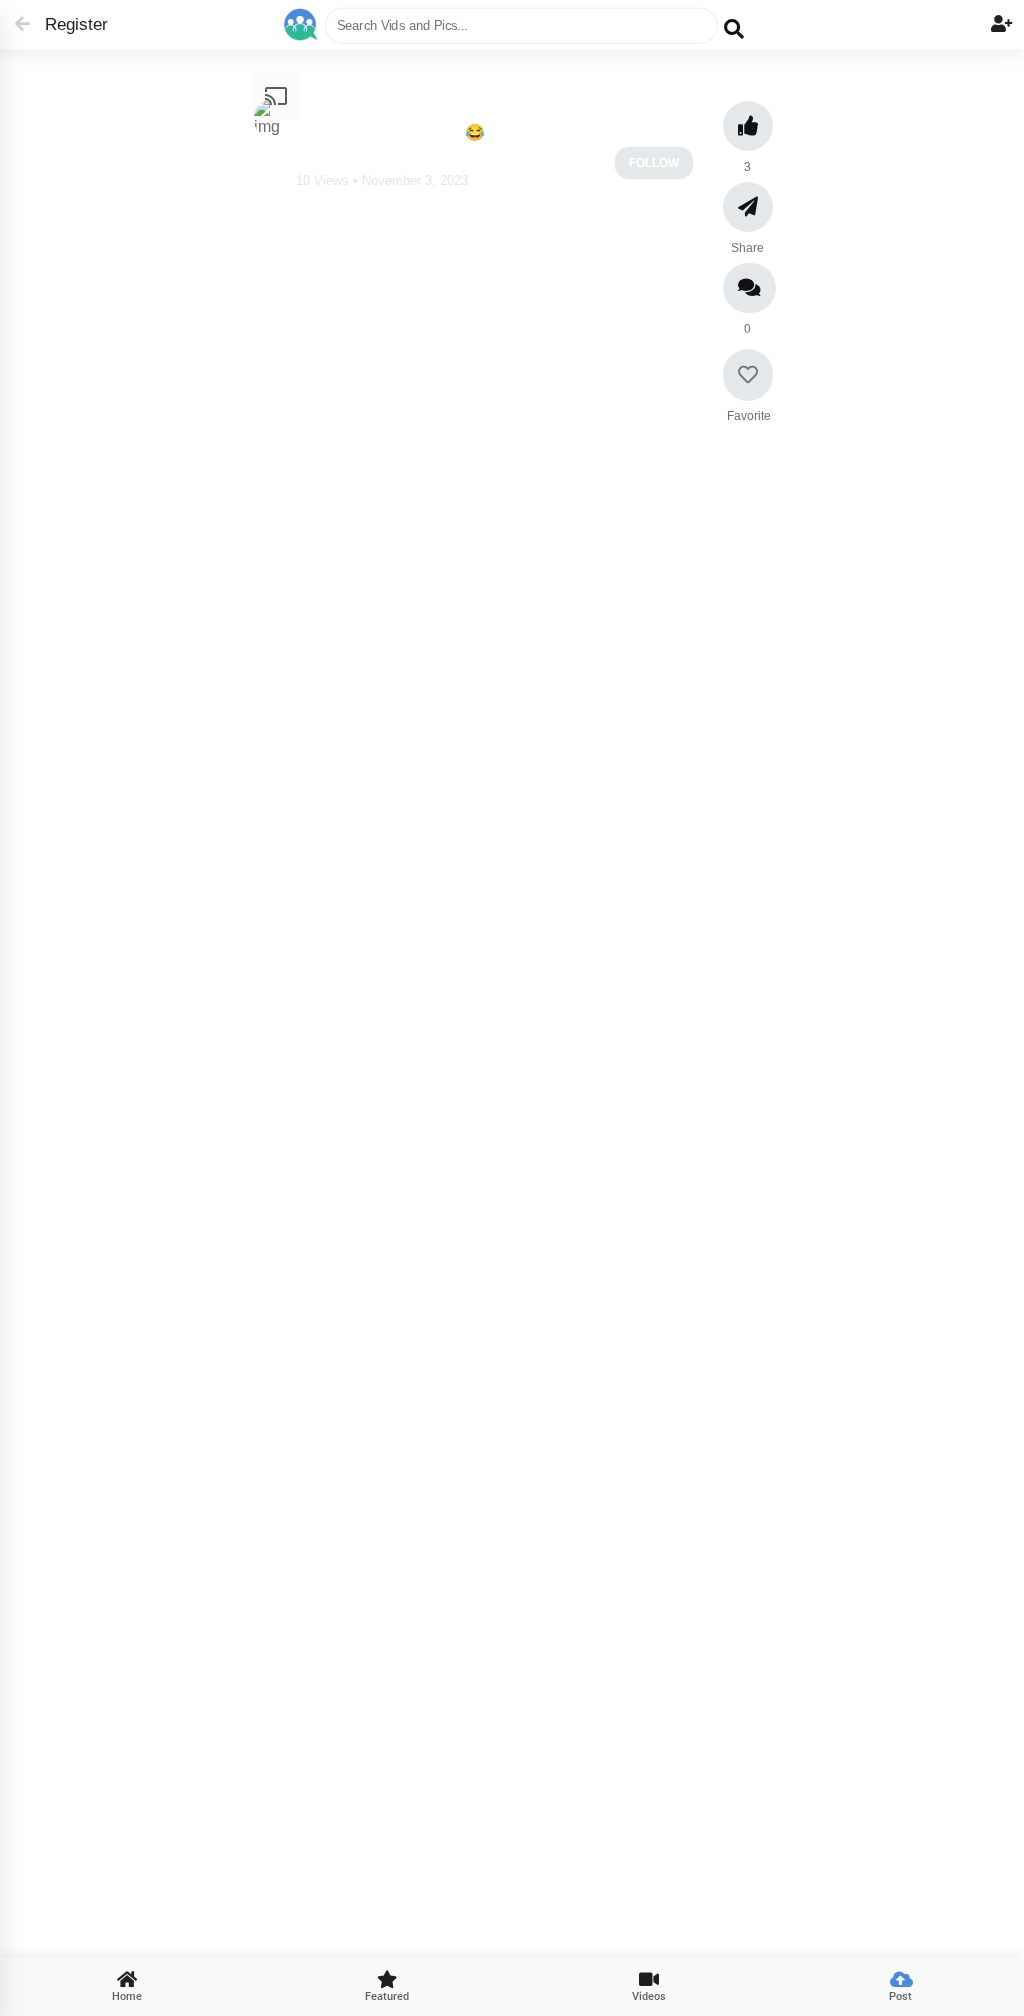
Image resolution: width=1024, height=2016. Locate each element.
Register (67, 24)
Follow (654, 163)
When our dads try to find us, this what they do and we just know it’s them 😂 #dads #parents (488, 121)
